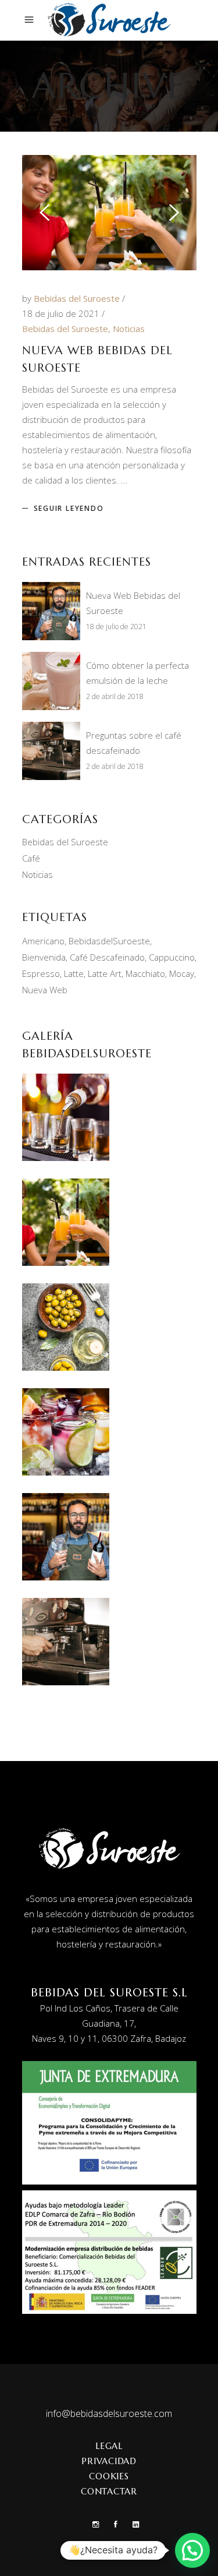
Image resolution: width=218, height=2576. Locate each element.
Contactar (109, 2491)
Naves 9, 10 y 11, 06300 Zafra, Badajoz (109, 2038)
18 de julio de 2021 (62, 313)
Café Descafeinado (107, 957)
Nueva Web (45, 990)
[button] (192, 2550)
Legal (109, 2446)
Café (31, 858)
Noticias (129, 329)
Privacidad (109, 2461)
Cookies (109, 2476)
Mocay (182, 973)
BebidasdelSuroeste (109, 941)
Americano (43, 941)
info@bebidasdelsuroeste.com (109, 2413)
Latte (74, 973)
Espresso (41, 973)
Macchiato (145, 973)
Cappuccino (172, 957)
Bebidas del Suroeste (78, 298)
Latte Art (105, 973)
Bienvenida (44, 957)
